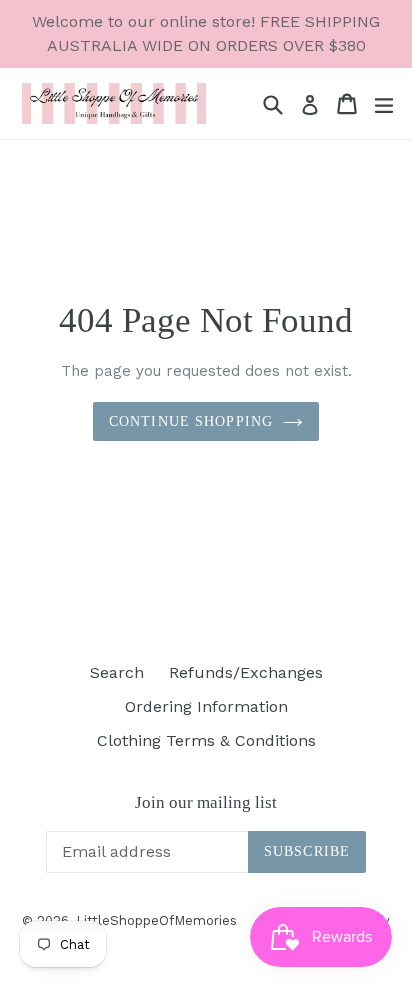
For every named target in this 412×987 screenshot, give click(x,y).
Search (117, 672)
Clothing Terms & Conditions (206, 740)
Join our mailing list (206, 802)
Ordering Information (206, 706)
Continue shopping (191, 421)
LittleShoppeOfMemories (156, 920)
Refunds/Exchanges (246, 672)
